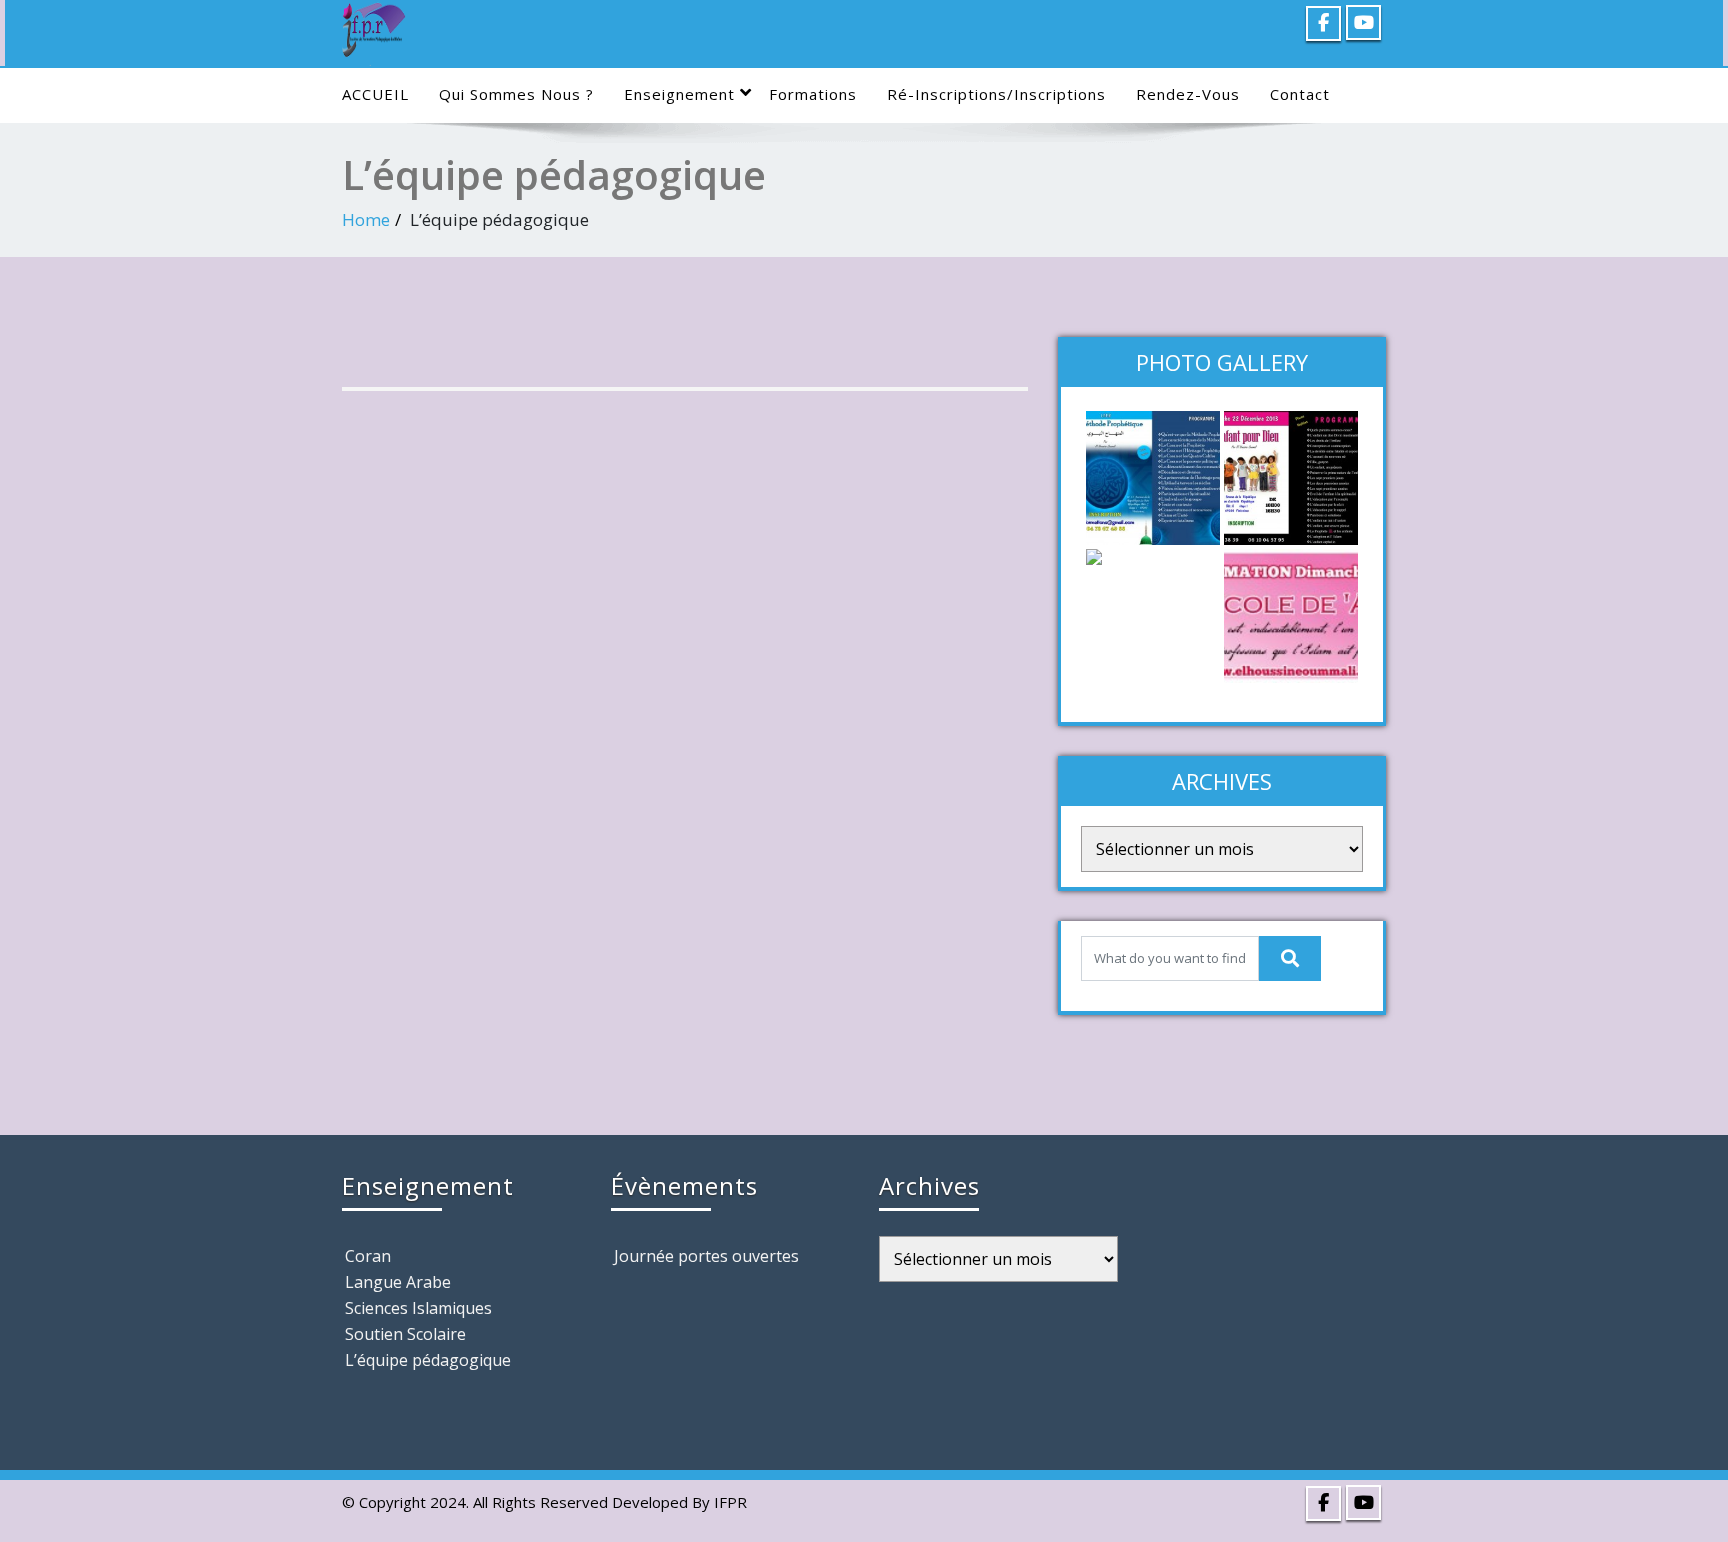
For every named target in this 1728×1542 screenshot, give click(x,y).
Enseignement (679, 94)
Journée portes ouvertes (706, 1256)
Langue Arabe (398, 1282)
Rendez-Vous (1188, 94)
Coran (368, 1256)
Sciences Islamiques (418, 1308)
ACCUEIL (375, 94)
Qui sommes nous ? (516, 94)
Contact (1300, 94)
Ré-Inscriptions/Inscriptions (996, 94)
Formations (813, 94)
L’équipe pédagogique (428, 1360)
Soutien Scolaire (405, 1334)
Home (366, 219)
